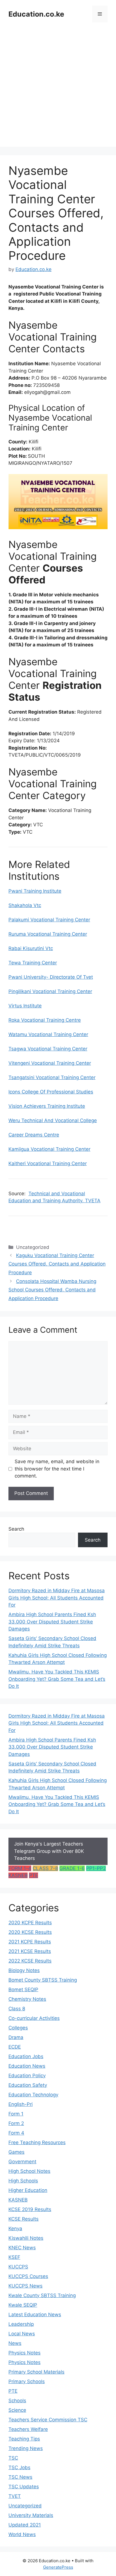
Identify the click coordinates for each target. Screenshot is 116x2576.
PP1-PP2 (96, 1868)
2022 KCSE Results (30, 1961)
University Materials (31, 2515)
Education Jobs (26, 2056)
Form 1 (16, 2114)
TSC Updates (24, 2487)
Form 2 (16, 2123)
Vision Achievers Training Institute (47, 1106)
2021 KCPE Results (30, 1942)
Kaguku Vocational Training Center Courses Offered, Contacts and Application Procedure (57, 1264)
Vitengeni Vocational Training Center (50, 1063)
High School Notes (29, 2171)
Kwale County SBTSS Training (42, 2295)
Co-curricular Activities (34, 2018)
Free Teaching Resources (37, 2142)
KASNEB (18, 1875)
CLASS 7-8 (45, 1868)
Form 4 (16, 2133)
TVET (15, 2496)
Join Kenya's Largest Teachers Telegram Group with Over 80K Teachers (49, 1851)
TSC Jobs (19, 2467)
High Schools (23, 2181)
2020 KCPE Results (30, 1923)
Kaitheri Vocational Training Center (48, 1163)
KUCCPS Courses (28, 2276)
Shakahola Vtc (25, 905)
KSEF (14, 2257)
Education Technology (33, 2095)
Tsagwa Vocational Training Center (48, 1049)
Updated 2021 (25, 2525)
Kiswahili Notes (26, 2238)
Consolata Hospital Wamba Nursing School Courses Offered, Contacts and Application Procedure (52, 1290)
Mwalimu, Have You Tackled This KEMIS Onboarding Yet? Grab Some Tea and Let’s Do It (57, 1679)
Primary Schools (27, 2381)
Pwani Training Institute (35, 891)
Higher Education (28, 2190)
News (15, 2343)
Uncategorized (25, 2506)
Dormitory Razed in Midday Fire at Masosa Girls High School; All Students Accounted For (57, 1598)
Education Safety (28, 2085)
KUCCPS (18, 2267)
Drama (16, 2037)
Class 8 (17, 2009)
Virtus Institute (25, 1006)
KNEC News (22, 2248)
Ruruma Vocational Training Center (48, 934)
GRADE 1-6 (72, 1868)
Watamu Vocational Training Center (48, 1034)
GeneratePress (58, 2567)
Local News (22, 2334)
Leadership (21, 2324)
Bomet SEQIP (23, 1989)
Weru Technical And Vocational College (53, 1120)
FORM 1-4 (20, 1868)
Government (22, 2162)
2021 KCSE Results (30, 1951)
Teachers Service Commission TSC (48, 2420)
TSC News (20, 2477)
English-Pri (21, 2104)
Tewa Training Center (33, 963)
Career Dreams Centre (34, 1135)
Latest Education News (35, 2315)
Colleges (18, 2028)
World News (22, 2534)
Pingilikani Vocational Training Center (50, 991)
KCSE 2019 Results (30, 2209)
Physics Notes (24, 2353)
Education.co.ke (36, 14)
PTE (34, 1875)
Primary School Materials (36, 2372)
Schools (17, 2401)
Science (17, 2410)
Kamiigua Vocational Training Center (49, 1149)
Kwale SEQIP (23, 2305)
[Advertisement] (58, 89)
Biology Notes (24, 1970)
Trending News (26, 2448)
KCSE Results (24, 2219)
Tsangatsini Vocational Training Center (52, 1077)
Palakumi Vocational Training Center (49, 920)
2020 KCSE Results (30, 1932)
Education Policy (27, 2076)
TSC (13, 2458)
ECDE (15, 2047)
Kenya (15, 2228)
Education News (27, 2066)
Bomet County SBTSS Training (43, 1980)
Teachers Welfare (28, 2429)
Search (16, 1529)
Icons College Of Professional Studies (51, 1092)
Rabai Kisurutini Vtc (31, 948)
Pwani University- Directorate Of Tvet (51, 977)
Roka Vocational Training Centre (45, 1020)
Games (16, 2152)
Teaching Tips (24, 2439)
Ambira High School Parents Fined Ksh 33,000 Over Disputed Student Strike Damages (52, 1622)
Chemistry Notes (27, 1999)
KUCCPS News (25, 2286)
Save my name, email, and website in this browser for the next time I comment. (57, 1469)
